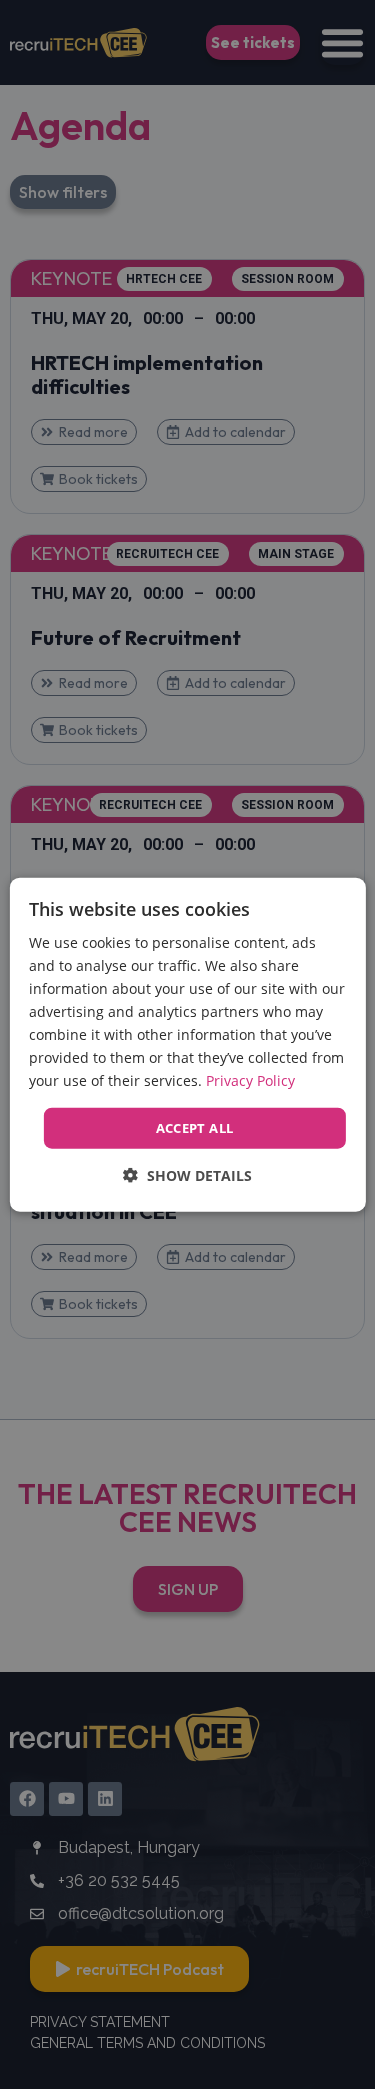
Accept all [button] (195, 1127)
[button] (187, 1175)
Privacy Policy (250, 1080)
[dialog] (187, 1044)
